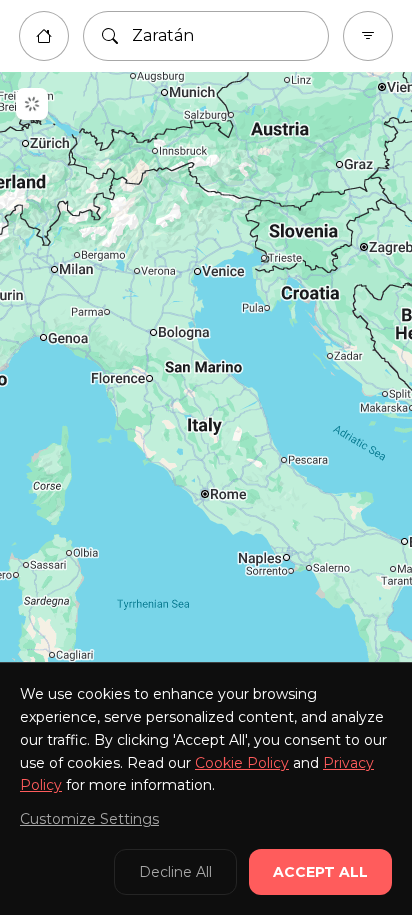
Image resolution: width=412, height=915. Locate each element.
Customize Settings (89, 819)
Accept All (320, 872)
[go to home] (44, 36)
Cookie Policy (242, 763)
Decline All (175, 872)
